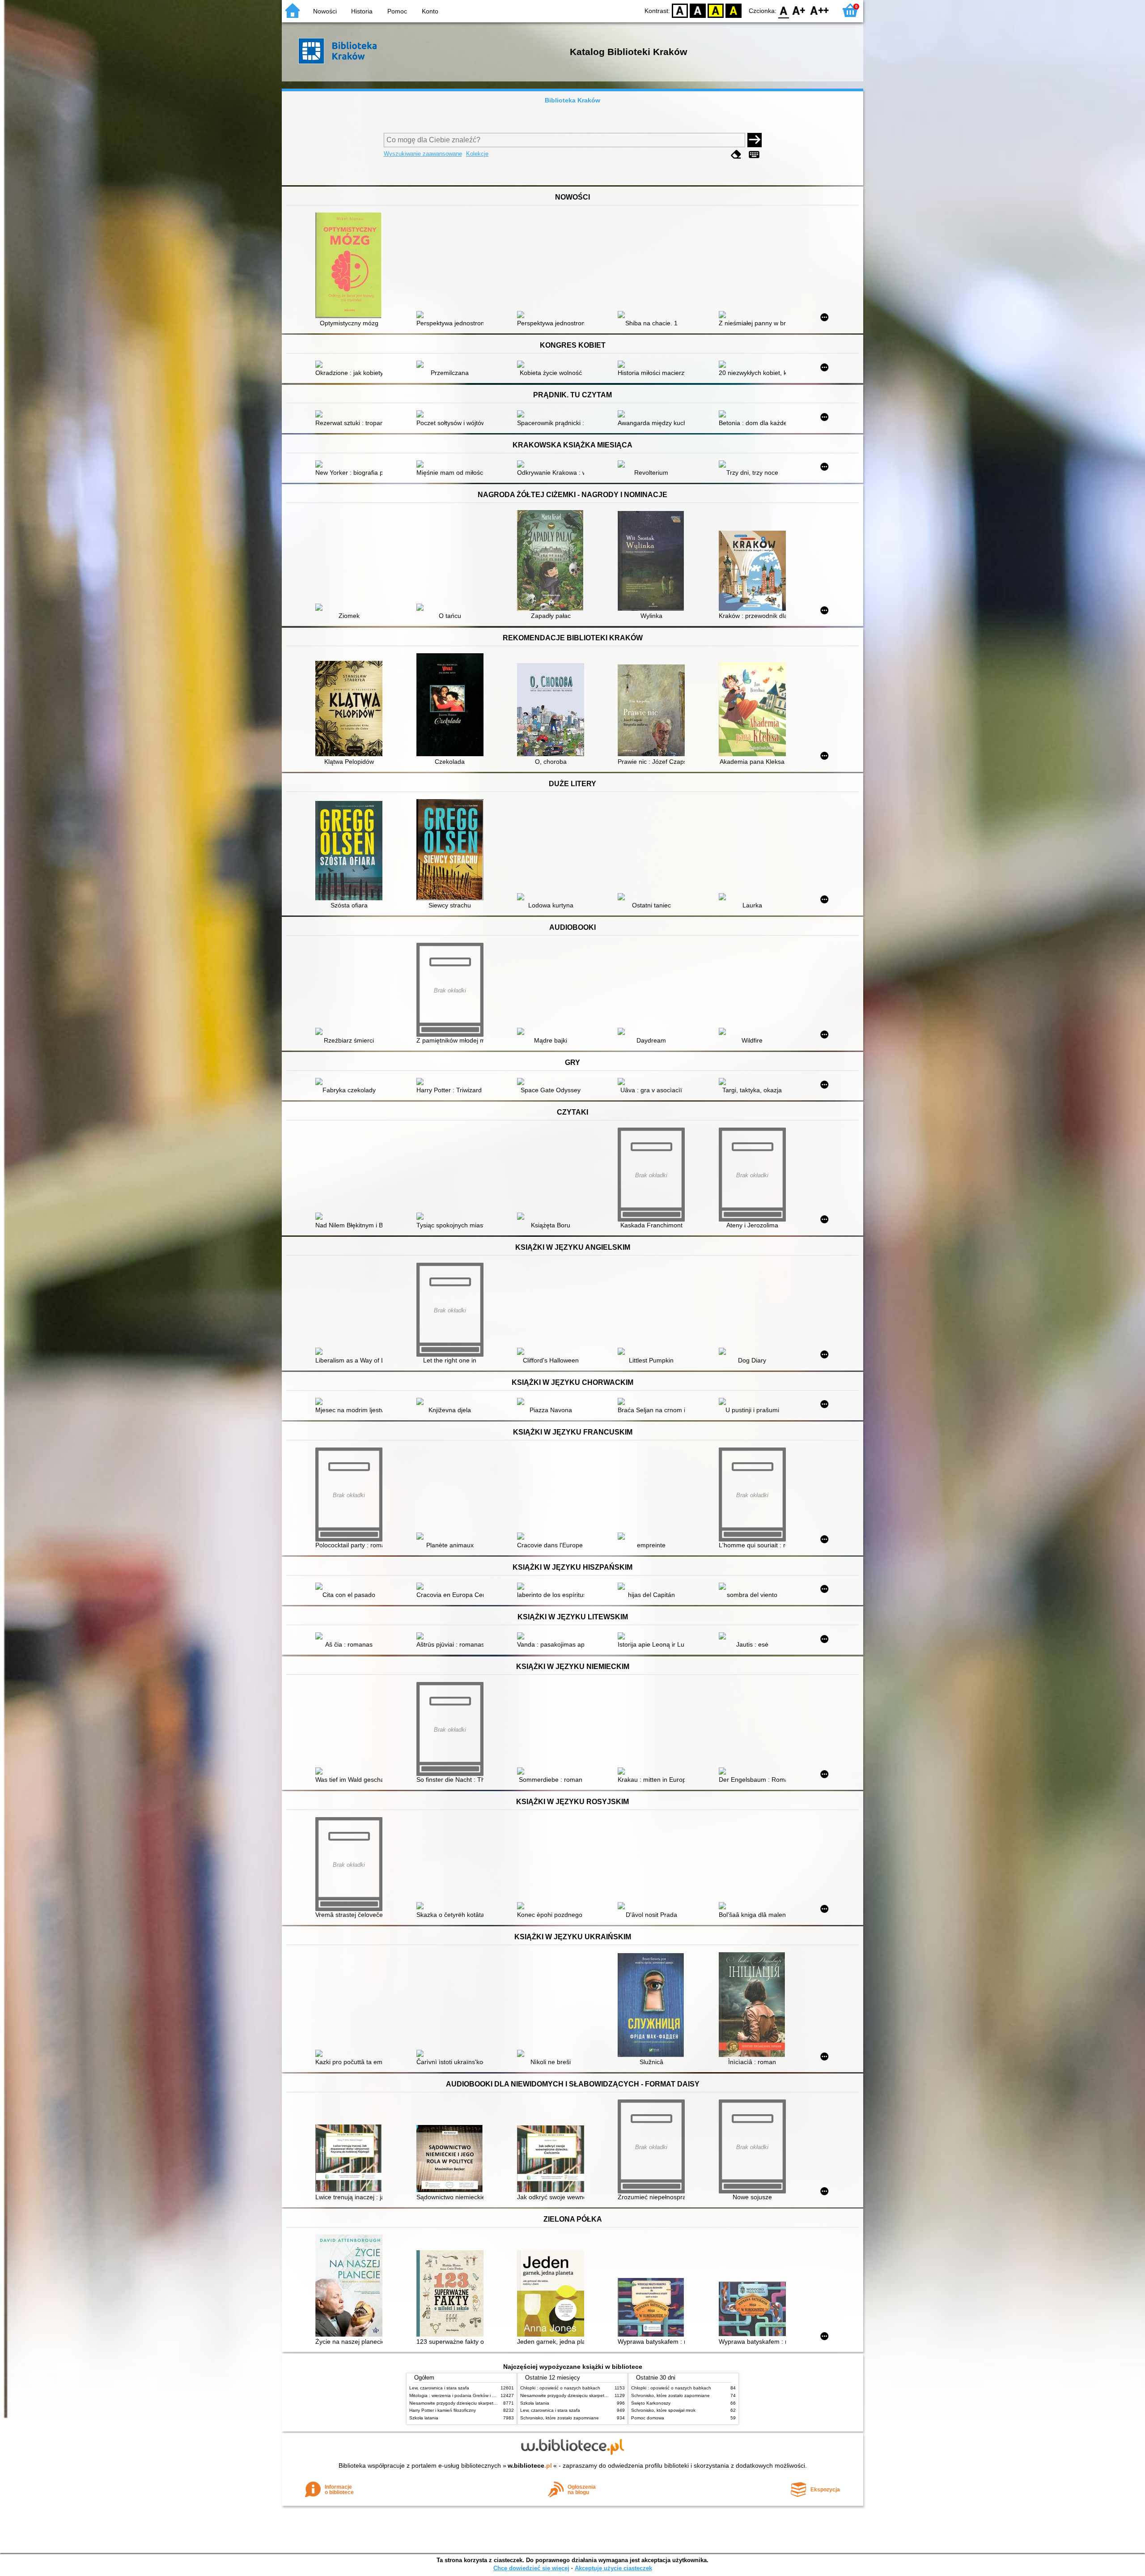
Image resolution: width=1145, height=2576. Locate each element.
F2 (820, 10)
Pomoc (397, 11)
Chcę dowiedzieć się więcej (531, 2568)
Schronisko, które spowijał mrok (663, 2410)
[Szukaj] (755, 140)
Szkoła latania (424, 2418)
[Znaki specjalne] (754, 155)
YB (716, 10)
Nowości (325, 11)
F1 (799, 10)
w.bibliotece (530, 2465)
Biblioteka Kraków (572, 100)
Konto (430, 11)
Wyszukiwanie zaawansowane (423, 154)
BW (698, 10)
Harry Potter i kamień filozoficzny (443, 2410)
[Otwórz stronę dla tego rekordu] (351, 266)
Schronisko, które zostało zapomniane (560, 2418)
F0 (784, 10)
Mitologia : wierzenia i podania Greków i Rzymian (459, 2395)
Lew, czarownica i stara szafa (439, 2388)
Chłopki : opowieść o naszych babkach (560, 2388)
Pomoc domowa (648, 2418)
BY (734, 10)
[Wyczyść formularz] (736, 155)
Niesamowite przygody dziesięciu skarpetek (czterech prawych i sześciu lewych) (491, 2403)
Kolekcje (477, 154)
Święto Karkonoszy (651, 2403)
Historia (362, 11)
